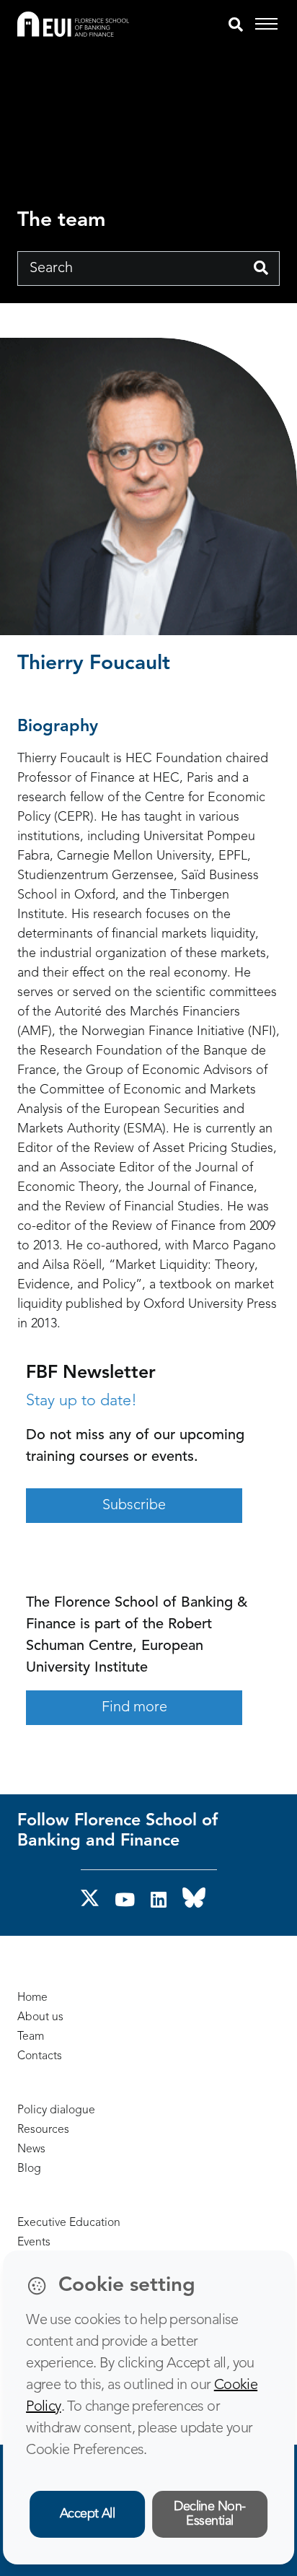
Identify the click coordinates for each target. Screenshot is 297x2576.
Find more (134, 1708)
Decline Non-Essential (210, 2514)
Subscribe (134, 1506)
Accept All (88, 2514)
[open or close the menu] (269, 25)
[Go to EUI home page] (73, 24)
